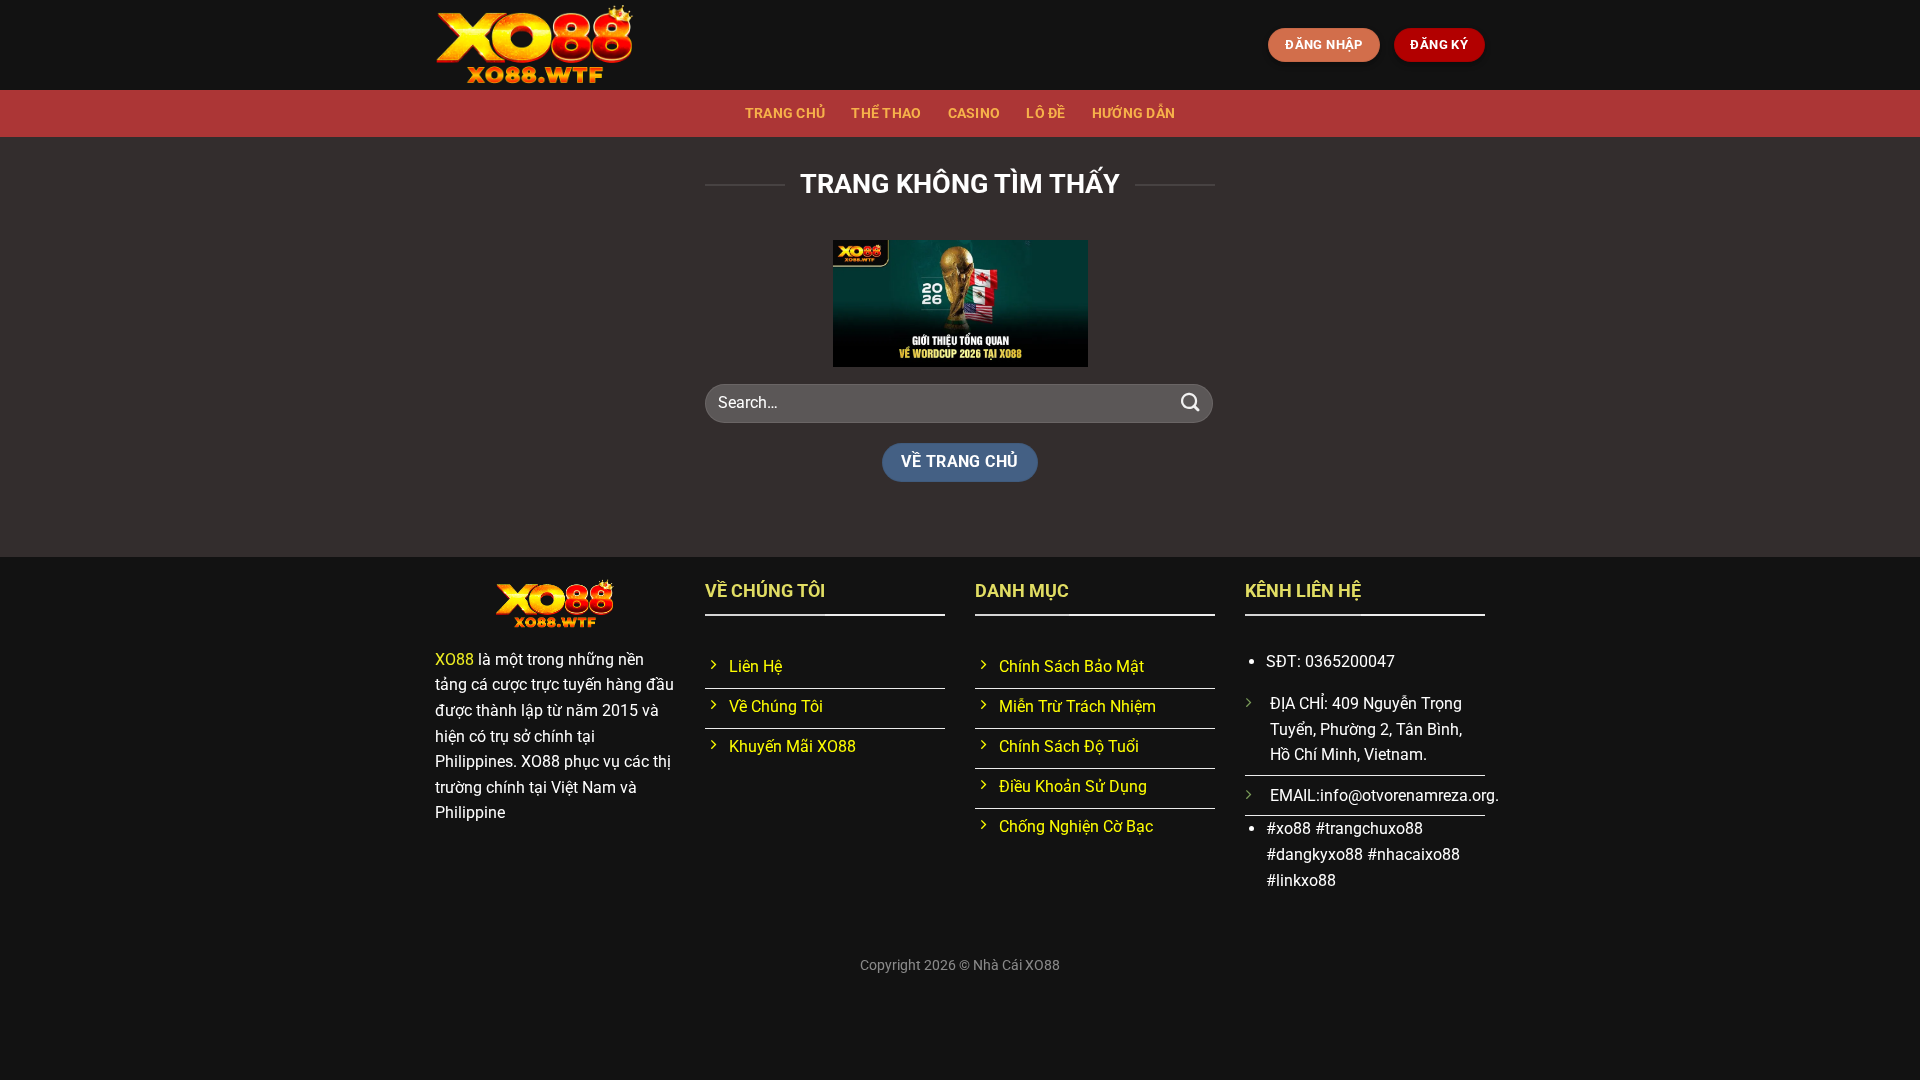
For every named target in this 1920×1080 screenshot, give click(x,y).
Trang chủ (785, 113)
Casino (974, 113)
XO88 (454, 659)
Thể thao (886, 113)
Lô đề (1045, 113)
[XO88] (535, 45)
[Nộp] (1191, 402)
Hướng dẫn (1134, 113)
